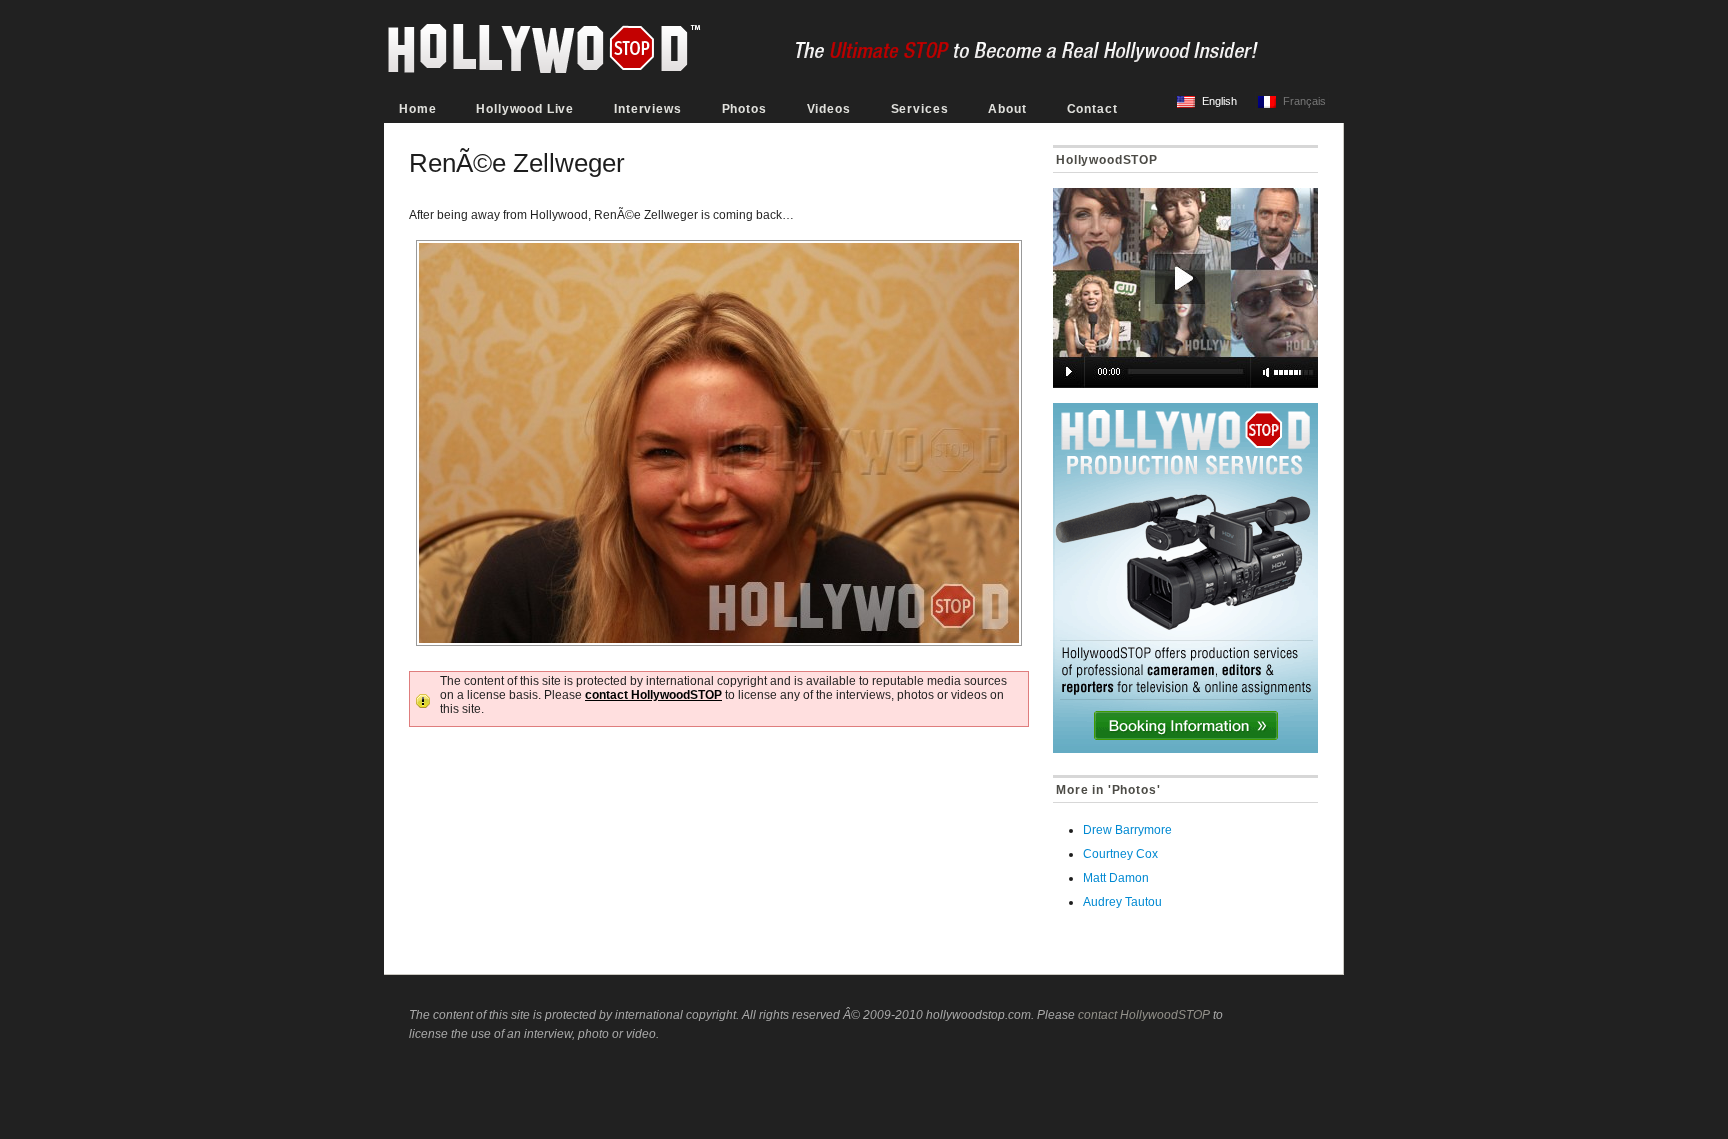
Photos (744, 109)
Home (417, 109)
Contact (1092, 109)
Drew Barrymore (1127, 830)
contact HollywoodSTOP (653, 695)
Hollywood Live (525, 109)
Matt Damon (1116, 878)
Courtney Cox (1120, 854)
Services (920, 109)
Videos (829, 109)
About (1007, 109)
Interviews (647, 109)
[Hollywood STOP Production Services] (1185, 578)
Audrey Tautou (1122, 902)
